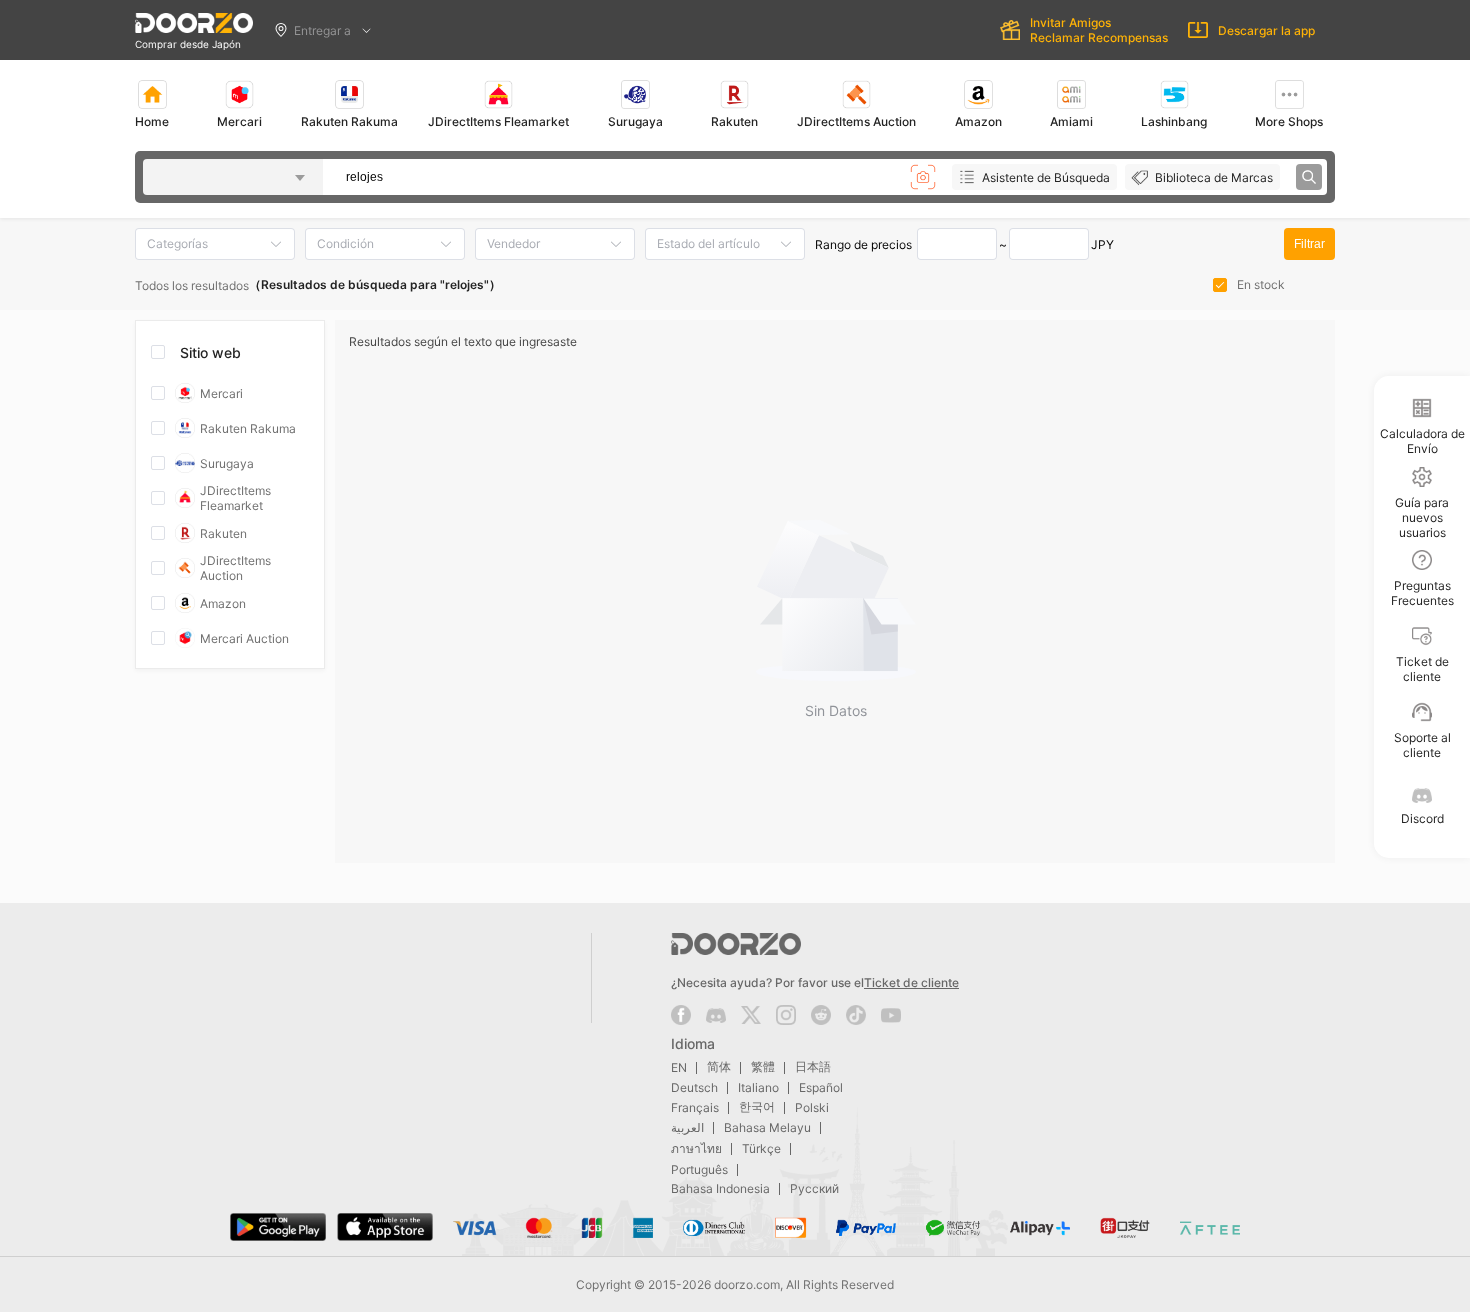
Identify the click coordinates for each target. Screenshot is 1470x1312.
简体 (719, 1066)
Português (699, 1169)
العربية (687, 1127)
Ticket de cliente (911, 982)
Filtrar (1309, 244)
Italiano (758, 1087)
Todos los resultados (192, 285)
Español (821, 1087)
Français (695, 1107)
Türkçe (761, 1148)
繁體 (763, 1066)
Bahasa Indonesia (720, 1188)
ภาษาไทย (696, 1148)
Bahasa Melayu (767, 1127)
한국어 (757, 1106)
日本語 (813, 1066)
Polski (812, 1107)
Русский (814, 1188)
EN (679, 1067)
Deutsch (694, 1087)
